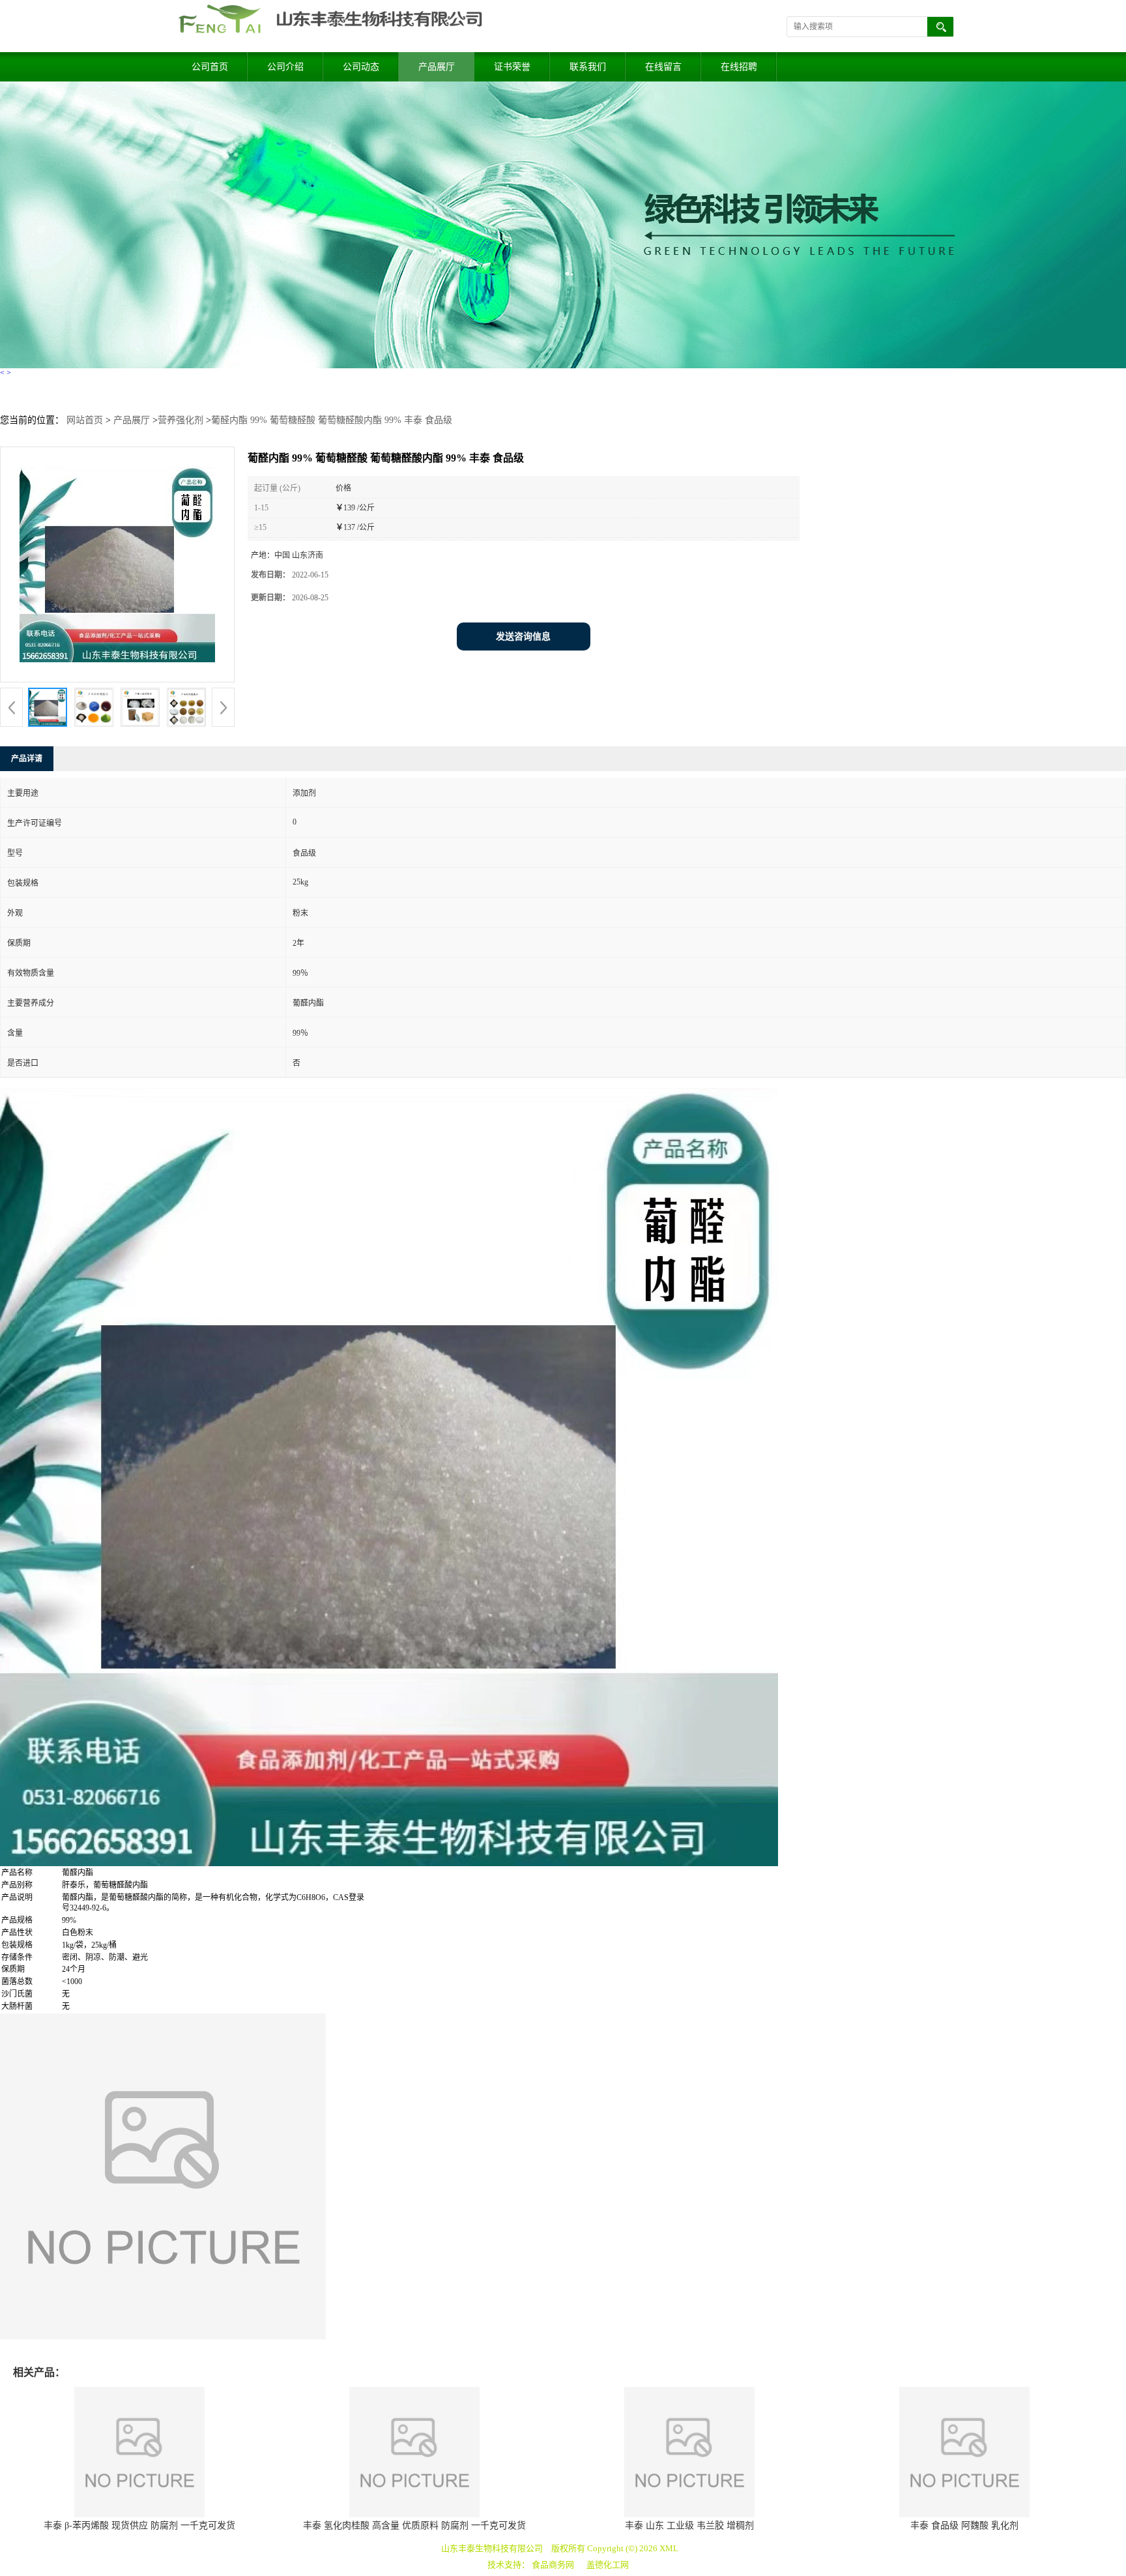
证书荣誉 (512, 67)
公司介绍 (285, 67)
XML (669, 2548)
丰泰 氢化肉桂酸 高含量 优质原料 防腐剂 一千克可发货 (414, 2525)
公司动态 (361, 67)
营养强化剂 (180, 420)
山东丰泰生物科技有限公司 (492, 2548)
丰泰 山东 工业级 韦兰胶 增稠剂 (689, 2525)
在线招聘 (739, 67)
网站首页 (85, 420)
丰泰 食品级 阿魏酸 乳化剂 (964, 2525)
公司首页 (210, 67)
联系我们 (588, 67)
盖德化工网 (608, 2565)
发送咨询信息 (523, 637)
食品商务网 (553, 2565)
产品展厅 (437, 67)
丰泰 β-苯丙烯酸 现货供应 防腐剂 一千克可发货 (139, 2525)
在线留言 (663, 67)
